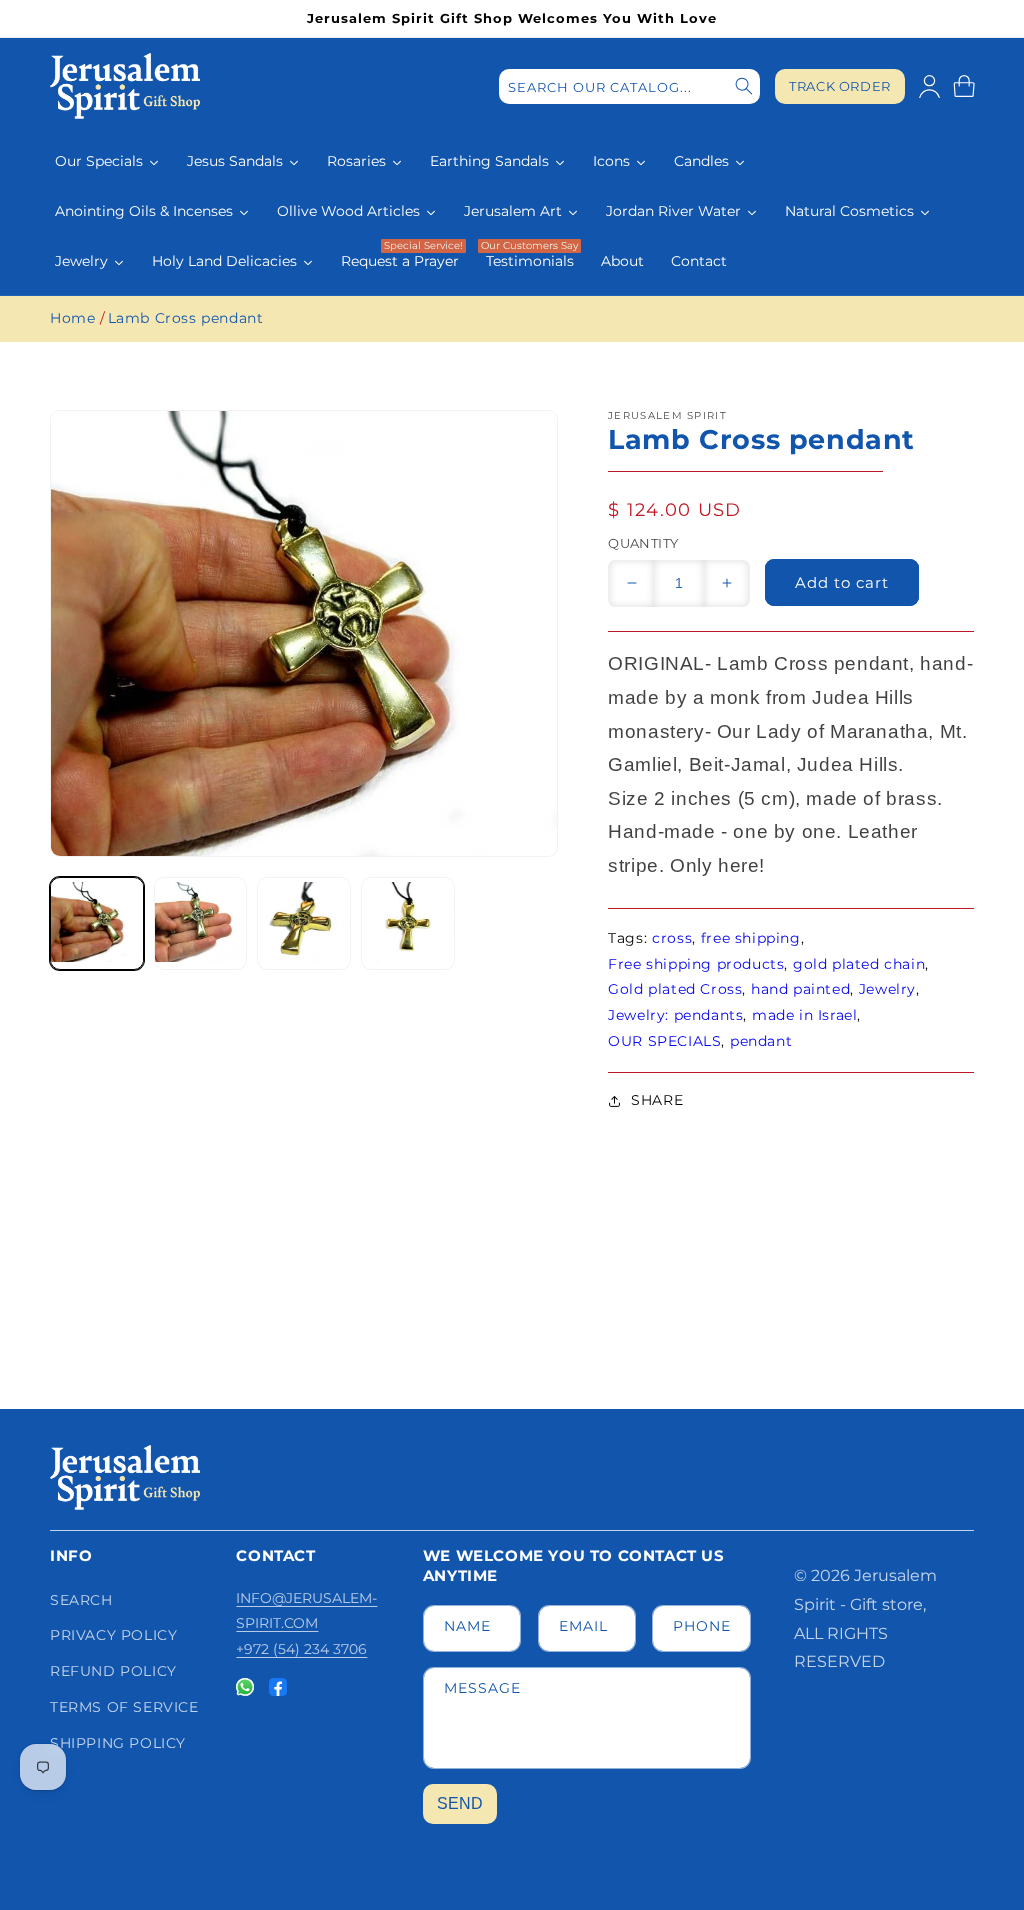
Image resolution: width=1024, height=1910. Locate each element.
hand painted (800, 989)
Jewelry (887, 989)
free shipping (751, 938)
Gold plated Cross (675, 989)
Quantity (643, 543)
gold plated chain (859, 964)
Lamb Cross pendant (186, 318)
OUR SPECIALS (664, 1041)
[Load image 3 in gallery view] (304, 924)
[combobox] (629, 86)
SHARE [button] (657, 1100)
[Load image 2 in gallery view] (201, 924)
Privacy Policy (113, 1635)
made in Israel (804, 1015)
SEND (460, 1803)
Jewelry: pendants (675, 1015)
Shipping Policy (118, 1743)
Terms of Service (124, 1707)
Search (81, 1600)
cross (672, 938)
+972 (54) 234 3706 (301, 1649)
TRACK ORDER (840, 86)
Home (72, 318)
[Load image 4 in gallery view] (408, 924)
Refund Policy (113, 1671)
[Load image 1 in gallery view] (97, 924)
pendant (761, 1041)
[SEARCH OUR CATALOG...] (744, 86)
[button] (964, 86)
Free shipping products (696, 964)
